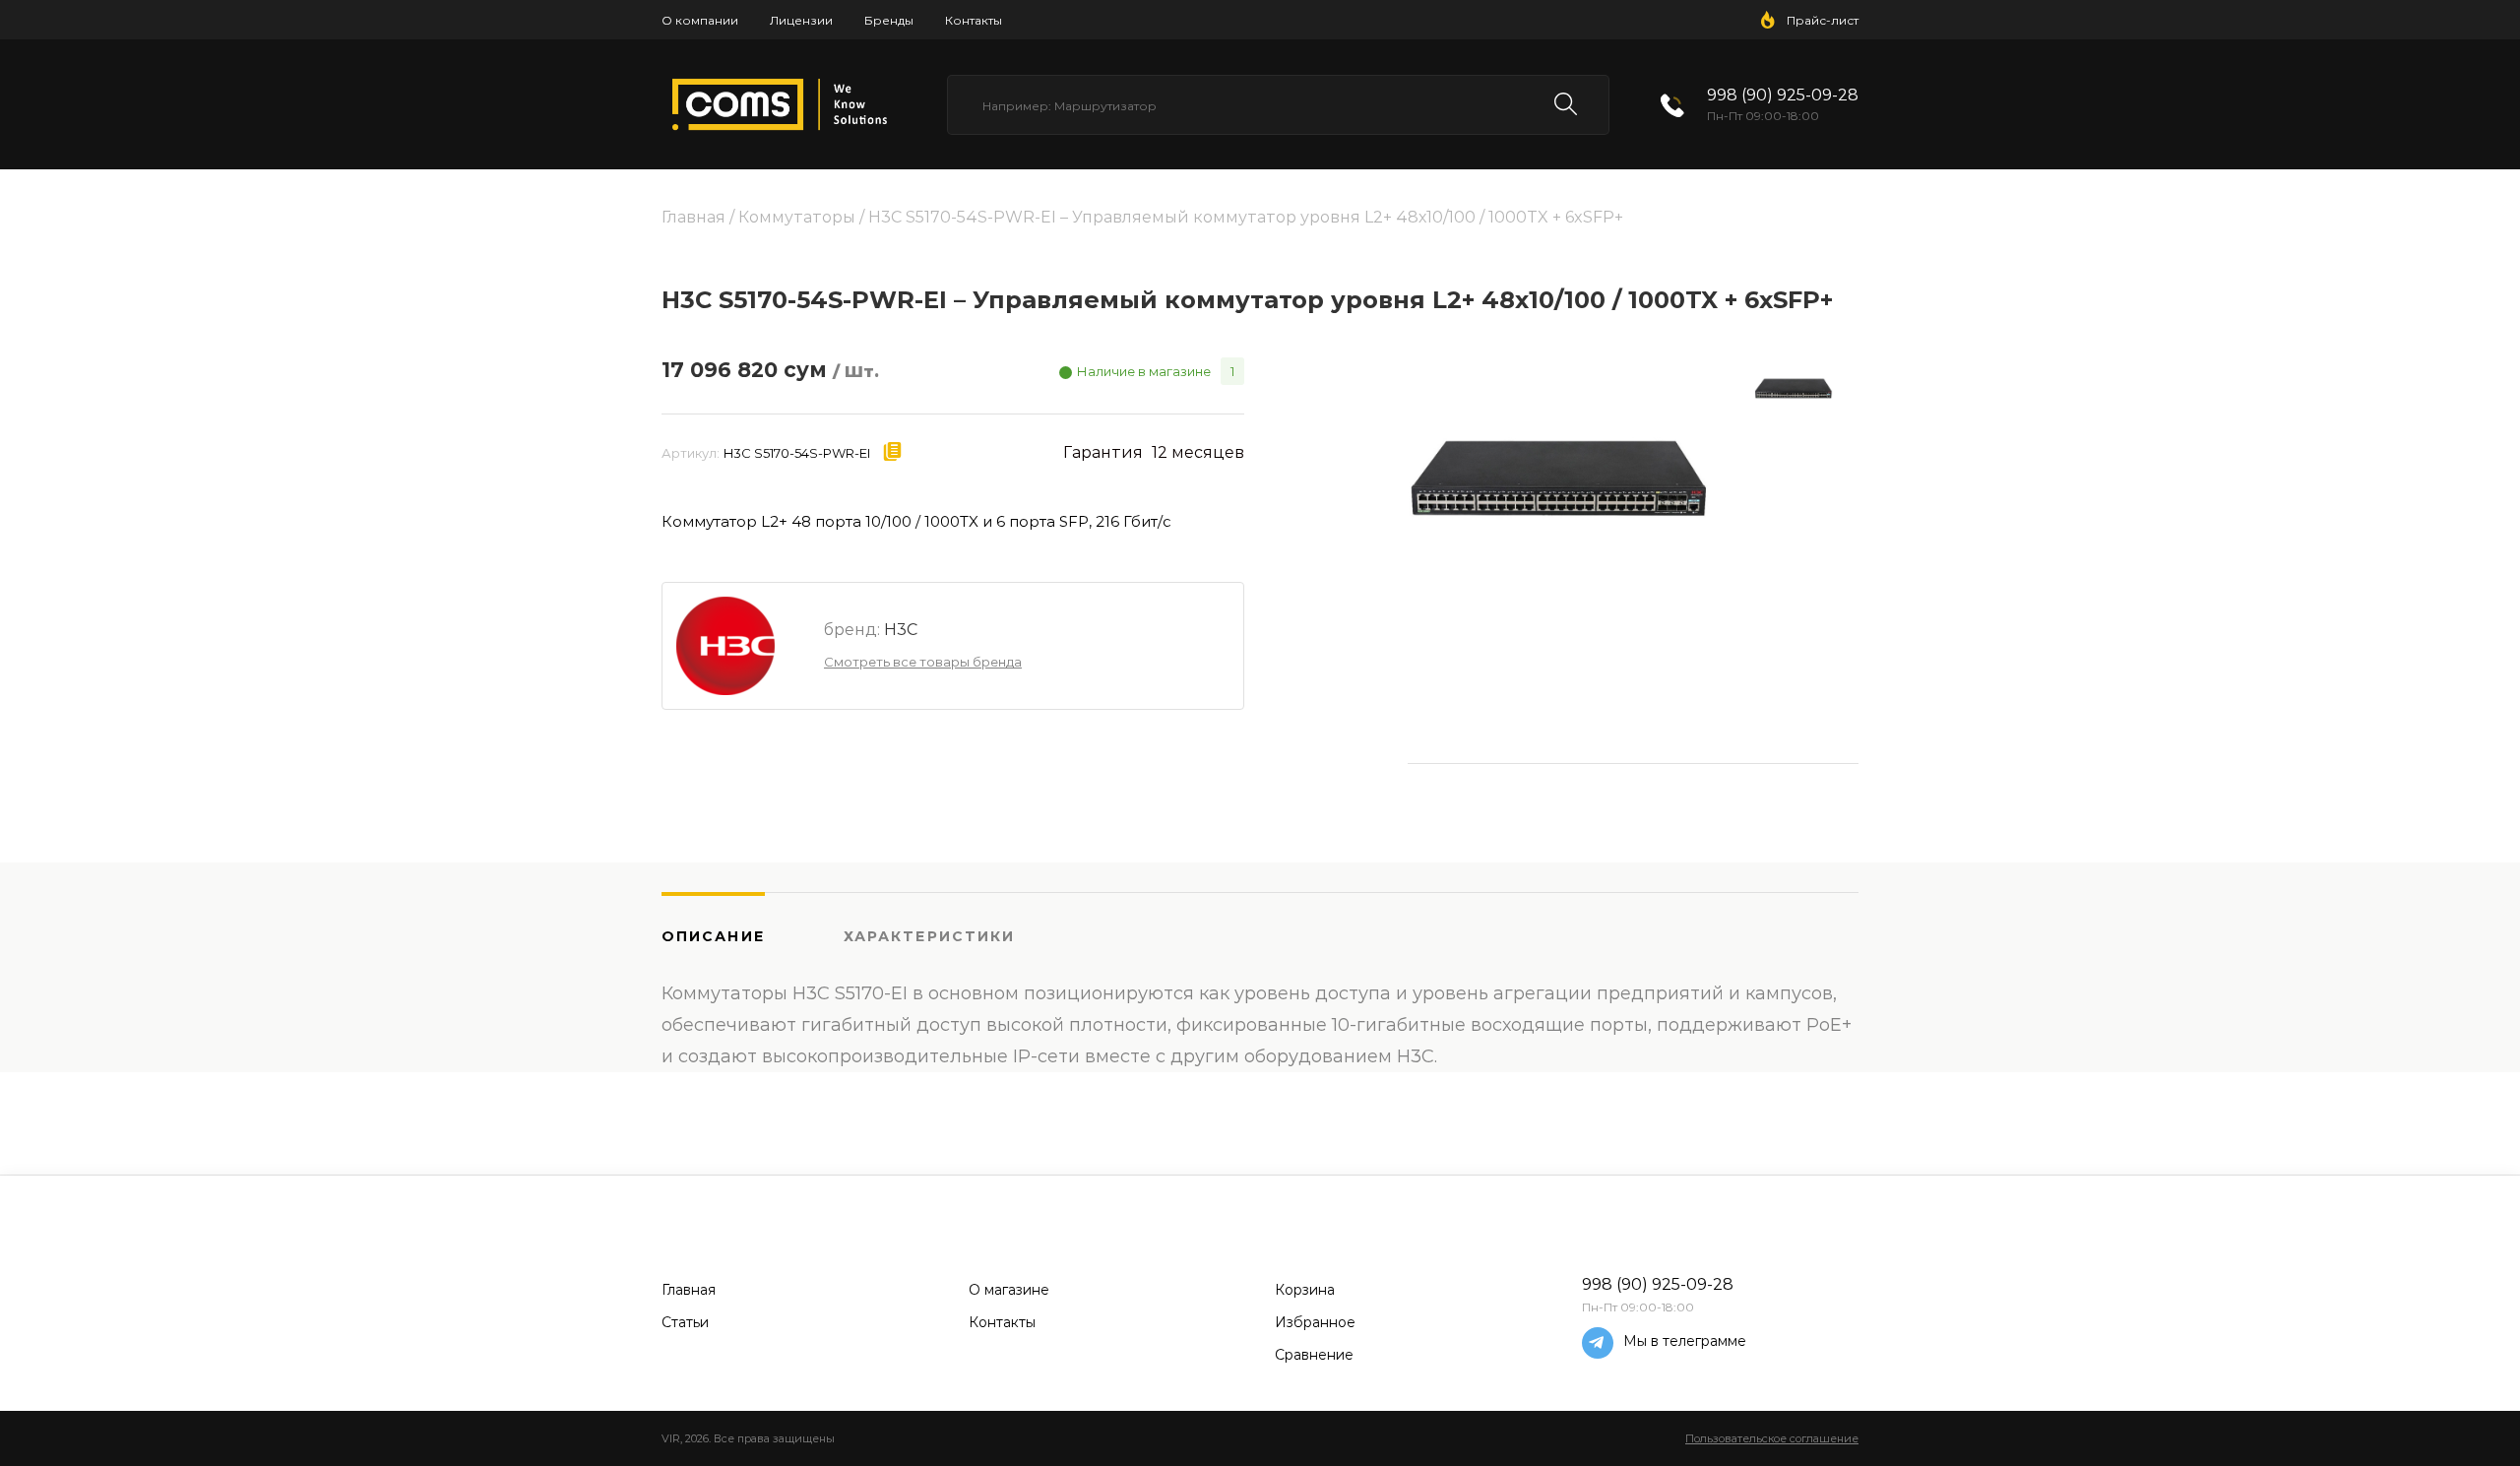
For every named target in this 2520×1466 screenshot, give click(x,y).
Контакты (974, 20)
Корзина (1305, 1290)
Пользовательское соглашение (1772, 1438)
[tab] (753, 935)
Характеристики (929, 936)
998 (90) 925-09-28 (1783, 95)
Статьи (685, 1322)
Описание (713, 936)
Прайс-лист (1823, 20)
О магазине (1009, 1290)
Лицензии (801, 20)
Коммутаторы (797, 217)
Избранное (1315, 1322)
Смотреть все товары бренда (923, 662)
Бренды (889, 20)
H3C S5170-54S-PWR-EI (797, 453)
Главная (693, 217)
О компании (700, 20)
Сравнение (1314, 1355)
